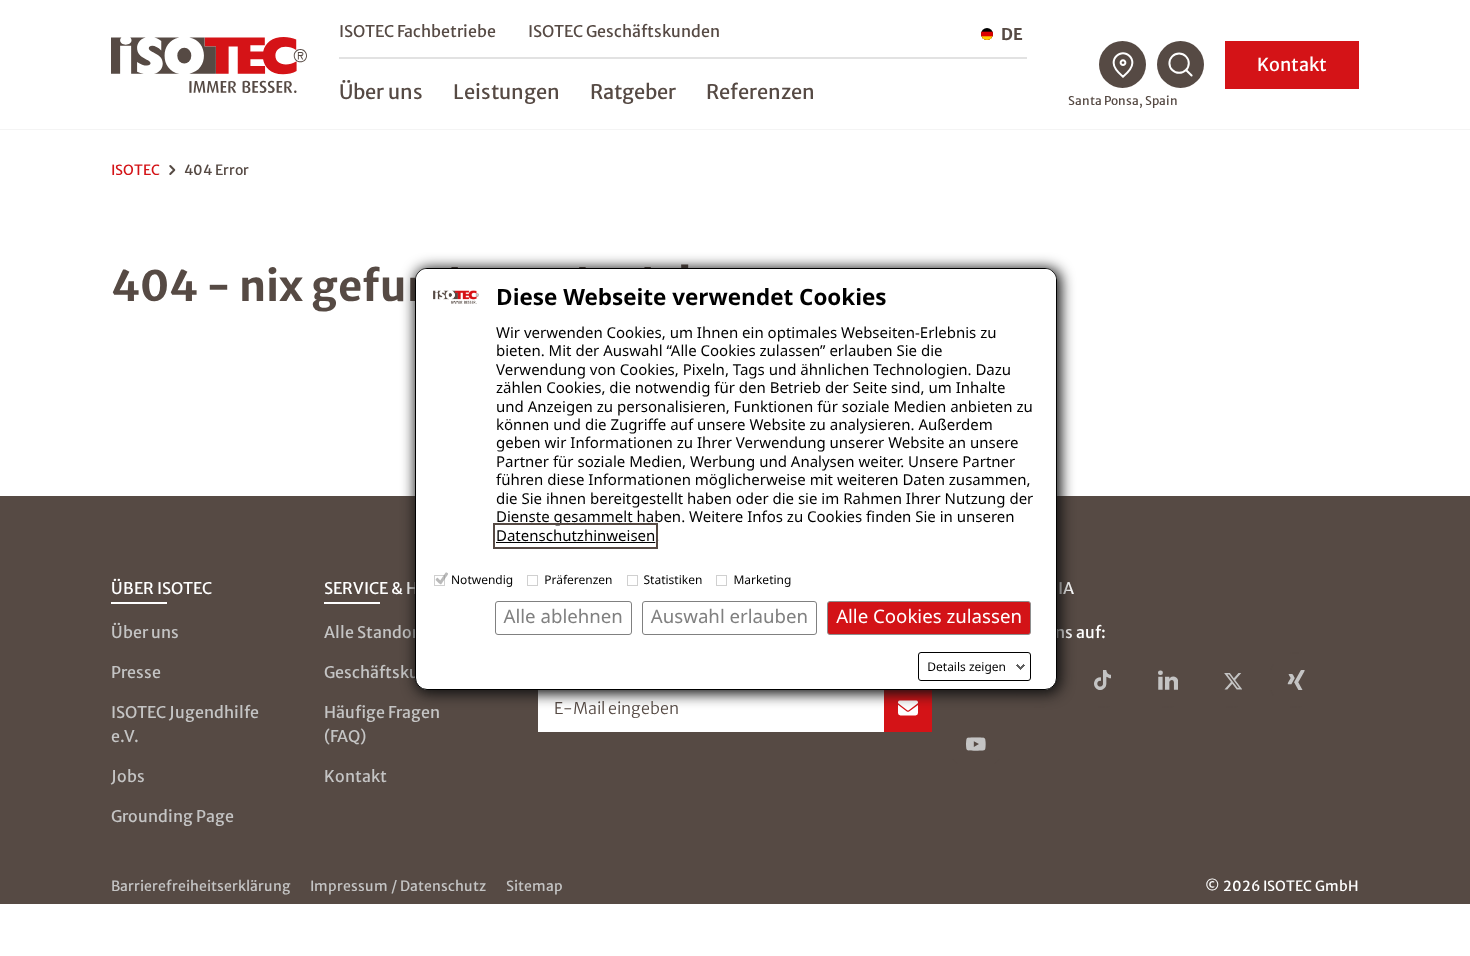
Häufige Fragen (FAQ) (382, 724)
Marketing (762, 579)
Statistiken (673, 579)
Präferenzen (578, 579)
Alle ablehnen (563, 616)
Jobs (128, 776)
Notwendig (482, 579)
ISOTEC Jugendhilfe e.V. (185, 724)
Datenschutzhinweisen (575, 536)
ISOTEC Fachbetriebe (417, 31)
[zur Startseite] (209, 65)
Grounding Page (172, 816)
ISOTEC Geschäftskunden (624, 31)
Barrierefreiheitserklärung (200, 886)
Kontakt (1292, 64)
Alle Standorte (379, 632)
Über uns (145, 632)
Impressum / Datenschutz (398, 886)
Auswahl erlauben (729, 616)
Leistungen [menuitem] (506, 91)
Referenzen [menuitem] (760, 91)
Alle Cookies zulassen (929, 616)
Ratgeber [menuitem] (633, 91)
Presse (136, 672)
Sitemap (534, 886)
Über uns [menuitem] (381, 91)
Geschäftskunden (391, 672)
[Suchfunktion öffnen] (1181, 65)
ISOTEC (135, 170)
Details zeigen (966, 667)
